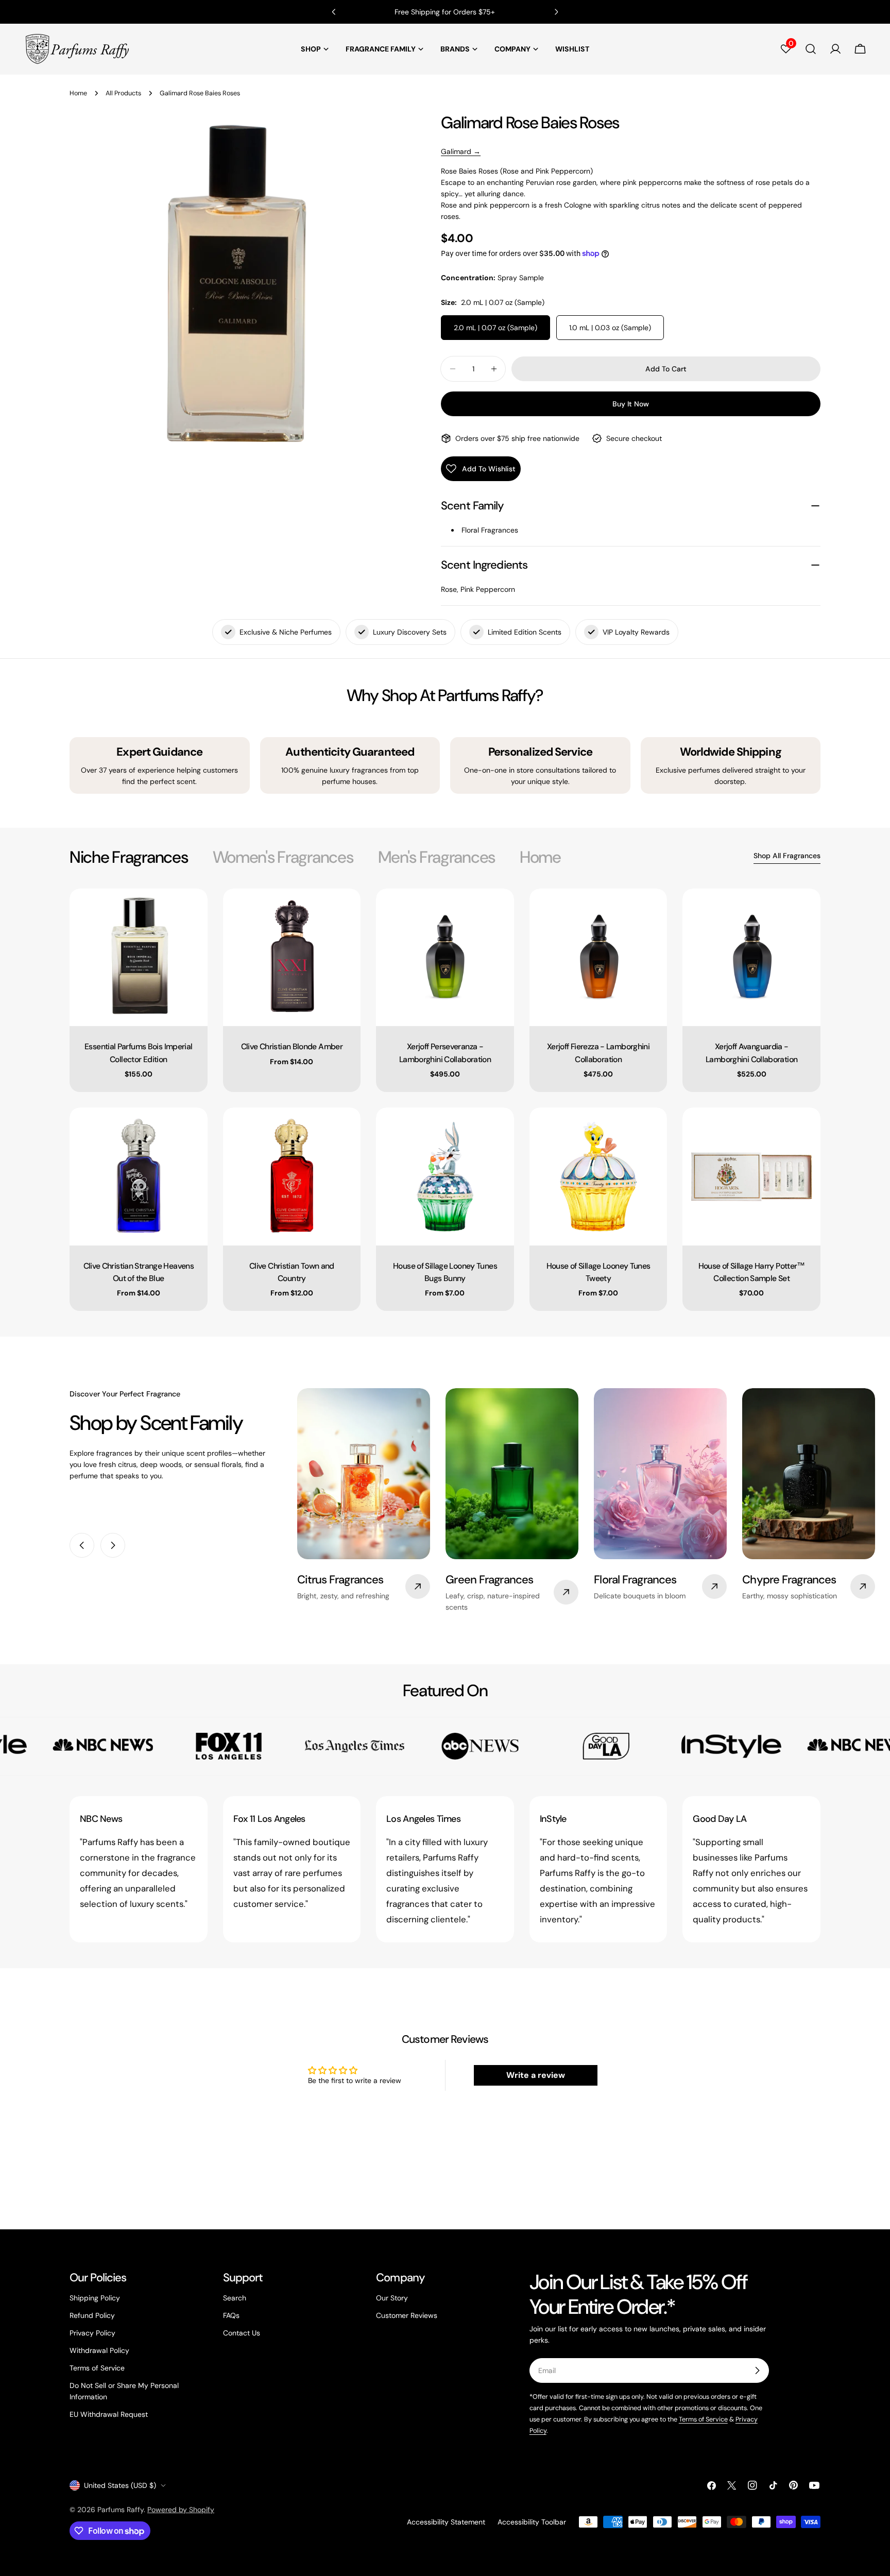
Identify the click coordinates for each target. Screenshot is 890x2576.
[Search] (811, 49)
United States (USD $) (120, 2485)
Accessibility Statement (446, 2522)
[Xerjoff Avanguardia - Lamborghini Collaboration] (751, 958)
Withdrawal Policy (99, 2350)
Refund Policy (92, 2315)
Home (78, 93)
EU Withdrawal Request (109, 2414)
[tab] (129, 857)
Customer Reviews (407, 2315)
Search (235, 2298)
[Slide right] (113, 1545)
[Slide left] (82, 1545)
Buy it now (631, 404)
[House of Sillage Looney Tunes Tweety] (598, 1176)
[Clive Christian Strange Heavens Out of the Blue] (139, 1176)
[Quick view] (193, 911)
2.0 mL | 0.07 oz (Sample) (495, 328)
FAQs (231, 2315)
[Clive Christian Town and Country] (292, 1176)
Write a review (536, 2075)
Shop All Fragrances (787, 856)
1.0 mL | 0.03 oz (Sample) (610, 328)
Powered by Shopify (181, 2510)
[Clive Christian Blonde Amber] (292, 958)
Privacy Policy (92, 2333)
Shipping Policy (95, 2298)
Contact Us (242, 2333)
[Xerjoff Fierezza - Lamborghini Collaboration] (598, 958)
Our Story (392, 2298)
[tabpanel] (445, 1100)
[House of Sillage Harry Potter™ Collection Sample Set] (751, 1176)
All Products (123, 93)
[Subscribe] (757, 2370)
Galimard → (461, 151)
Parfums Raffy (121, 2510)
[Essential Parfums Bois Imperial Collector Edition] (139, 958)
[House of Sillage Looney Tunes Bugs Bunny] (445, 1176)
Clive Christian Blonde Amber (292, 1046)
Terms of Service (97, 2368)
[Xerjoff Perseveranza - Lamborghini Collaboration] (445, 958)
